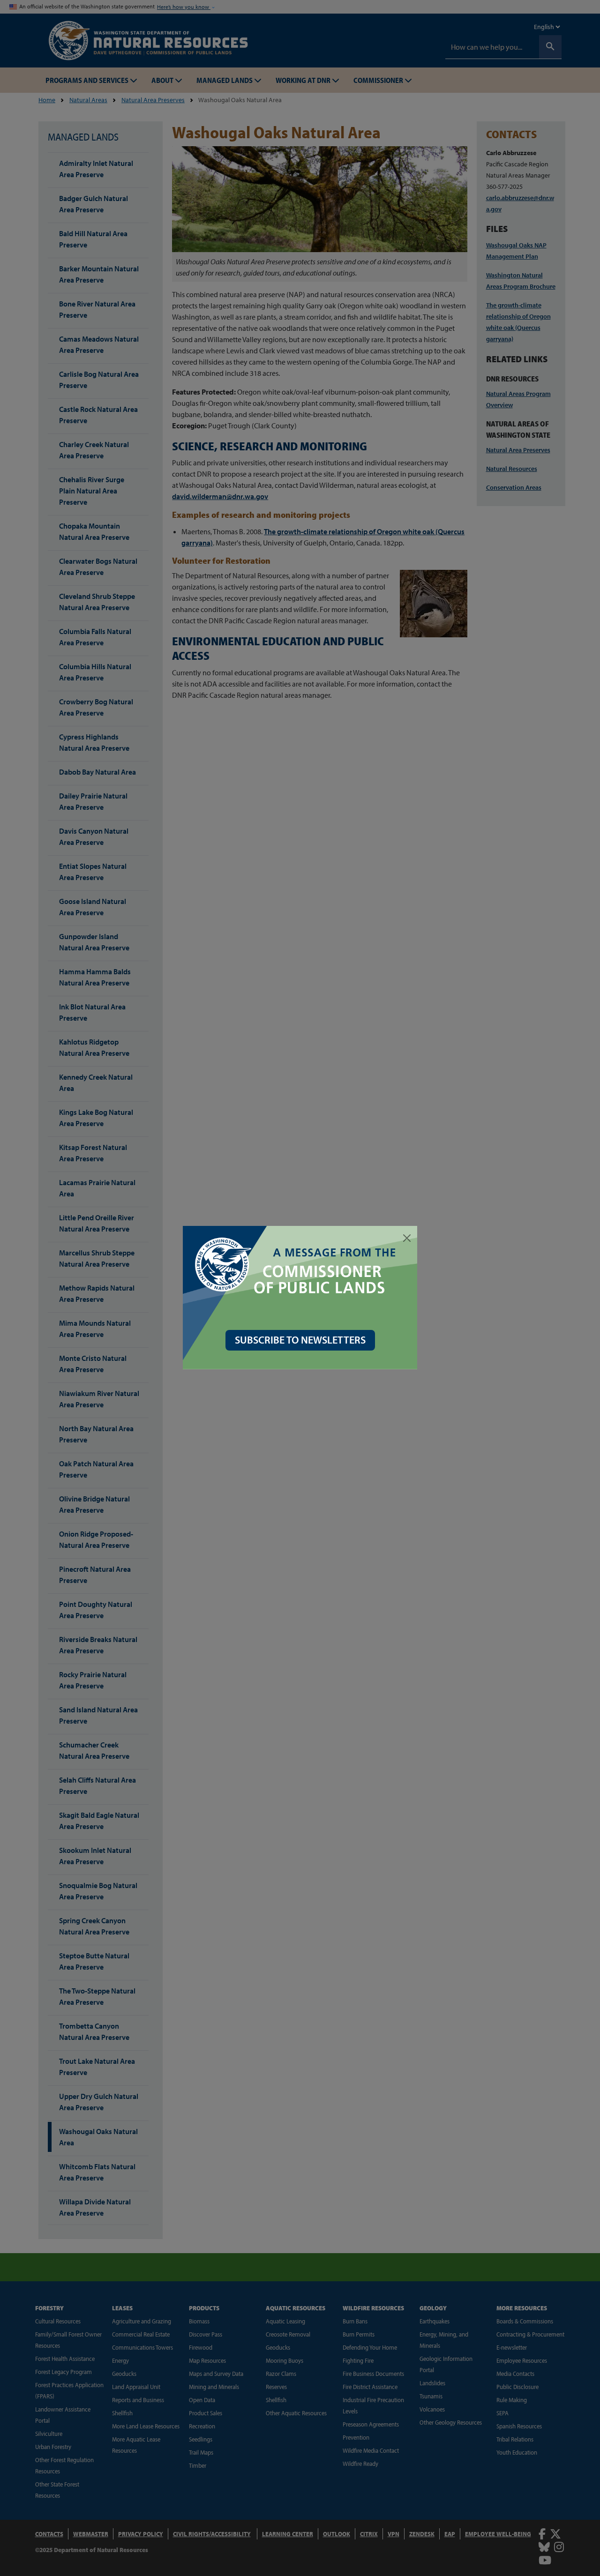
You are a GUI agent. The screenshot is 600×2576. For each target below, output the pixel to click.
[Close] (407, 1238)
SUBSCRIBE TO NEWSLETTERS (300, 1340)
